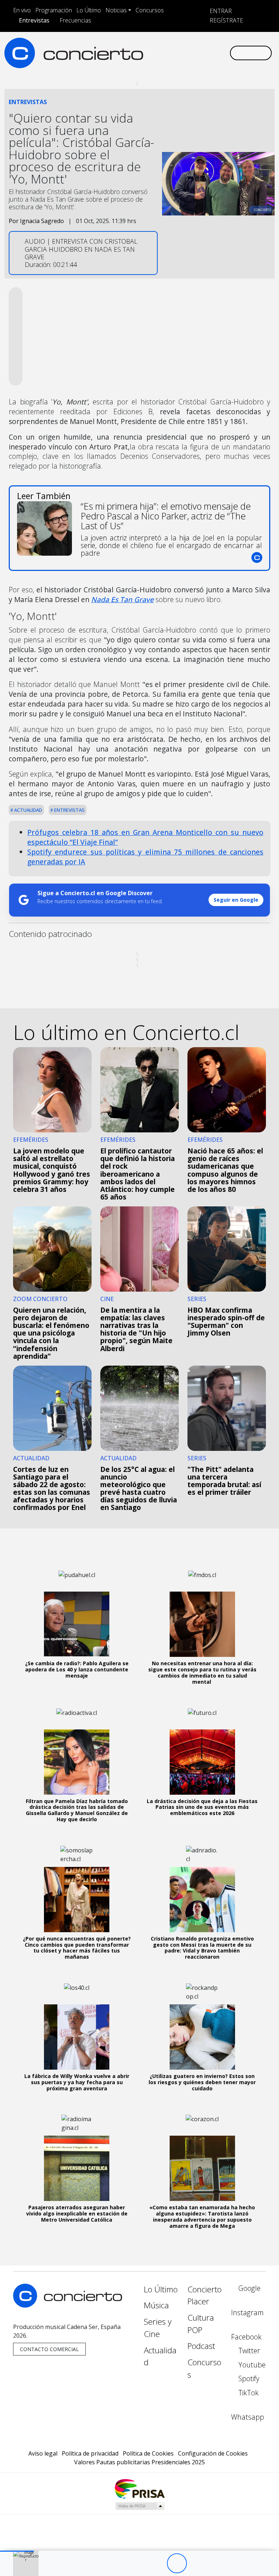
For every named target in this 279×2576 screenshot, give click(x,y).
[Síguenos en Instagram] (158, 47)
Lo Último (89, 10)
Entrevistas (34, 20)
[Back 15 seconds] (157, 2563)
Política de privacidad (90, 2453)
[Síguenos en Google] (146, 47)
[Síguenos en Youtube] (193, 47)
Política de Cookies (148, 2453)
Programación (54, 10)
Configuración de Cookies (213, 2453)
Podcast (201, 2346)
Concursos (150, 10)
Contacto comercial (49, 2349)
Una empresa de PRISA (139, 2488)
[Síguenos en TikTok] (216, 47)
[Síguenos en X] (181, 47)
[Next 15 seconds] (197, 2563)
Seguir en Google (236, 900)
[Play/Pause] (177, 2563)
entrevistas (69, 810)
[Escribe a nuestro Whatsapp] (146, 59)
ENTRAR (220, 11)
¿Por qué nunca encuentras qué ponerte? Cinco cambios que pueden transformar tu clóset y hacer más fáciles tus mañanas (77, 1948)
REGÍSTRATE (226, 20)
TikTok (248, 2393)
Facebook (246, 2337)
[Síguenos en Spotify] (205, 47)
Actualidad (28, 810)
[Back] (137, 2563)
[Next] (217, 2563)
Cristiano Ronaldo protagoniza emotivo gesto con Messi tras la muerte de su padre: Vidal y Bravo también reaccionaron (202, 1948)
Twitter (248, 2351)
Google (248, 2288)
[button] (17, 2551)
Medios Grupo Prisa (140, 2506)
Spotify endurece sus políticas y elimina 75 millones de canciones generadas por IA (145, 857)
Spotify (248, 2379)
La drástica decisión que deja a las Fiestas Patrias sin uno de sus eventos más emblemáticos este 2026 (202, 1807)
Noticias (116, 10)
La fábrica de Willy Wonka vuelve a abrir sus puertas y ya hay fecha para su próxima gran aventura (77, 2082)
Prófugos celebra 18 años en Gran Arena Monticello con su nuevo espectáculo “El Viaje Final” (145, 837)
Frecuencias (75, 20)
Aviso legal (43, 2453)
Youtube (251, 2365)
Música (156, 2305)
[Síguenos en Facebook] (170, 47)
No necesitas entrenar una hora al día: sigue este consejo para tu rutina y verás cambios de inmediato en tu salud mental (202, 1672)
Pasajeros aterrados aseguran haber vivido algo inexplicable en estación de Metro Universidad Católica (77, 2213)
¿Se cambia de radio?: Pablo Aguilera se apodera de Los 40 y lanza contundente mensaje (77, 1669)
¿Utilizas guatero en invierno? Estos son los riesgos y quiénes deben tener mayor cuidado (202, 2082)
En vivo (22, 10)
